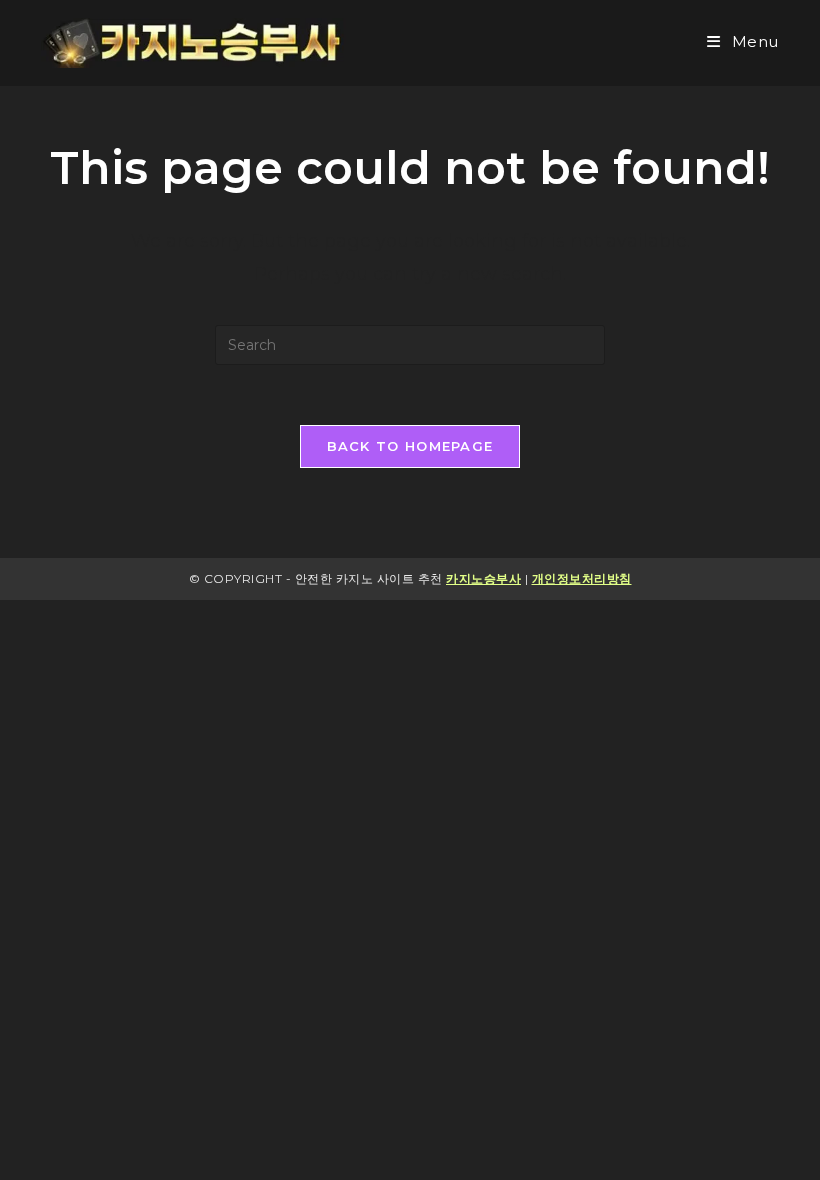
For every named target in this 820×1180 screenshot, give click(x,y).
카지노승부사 (483, 578)
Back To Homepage (410, 446)
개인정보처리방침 (582, 578)
